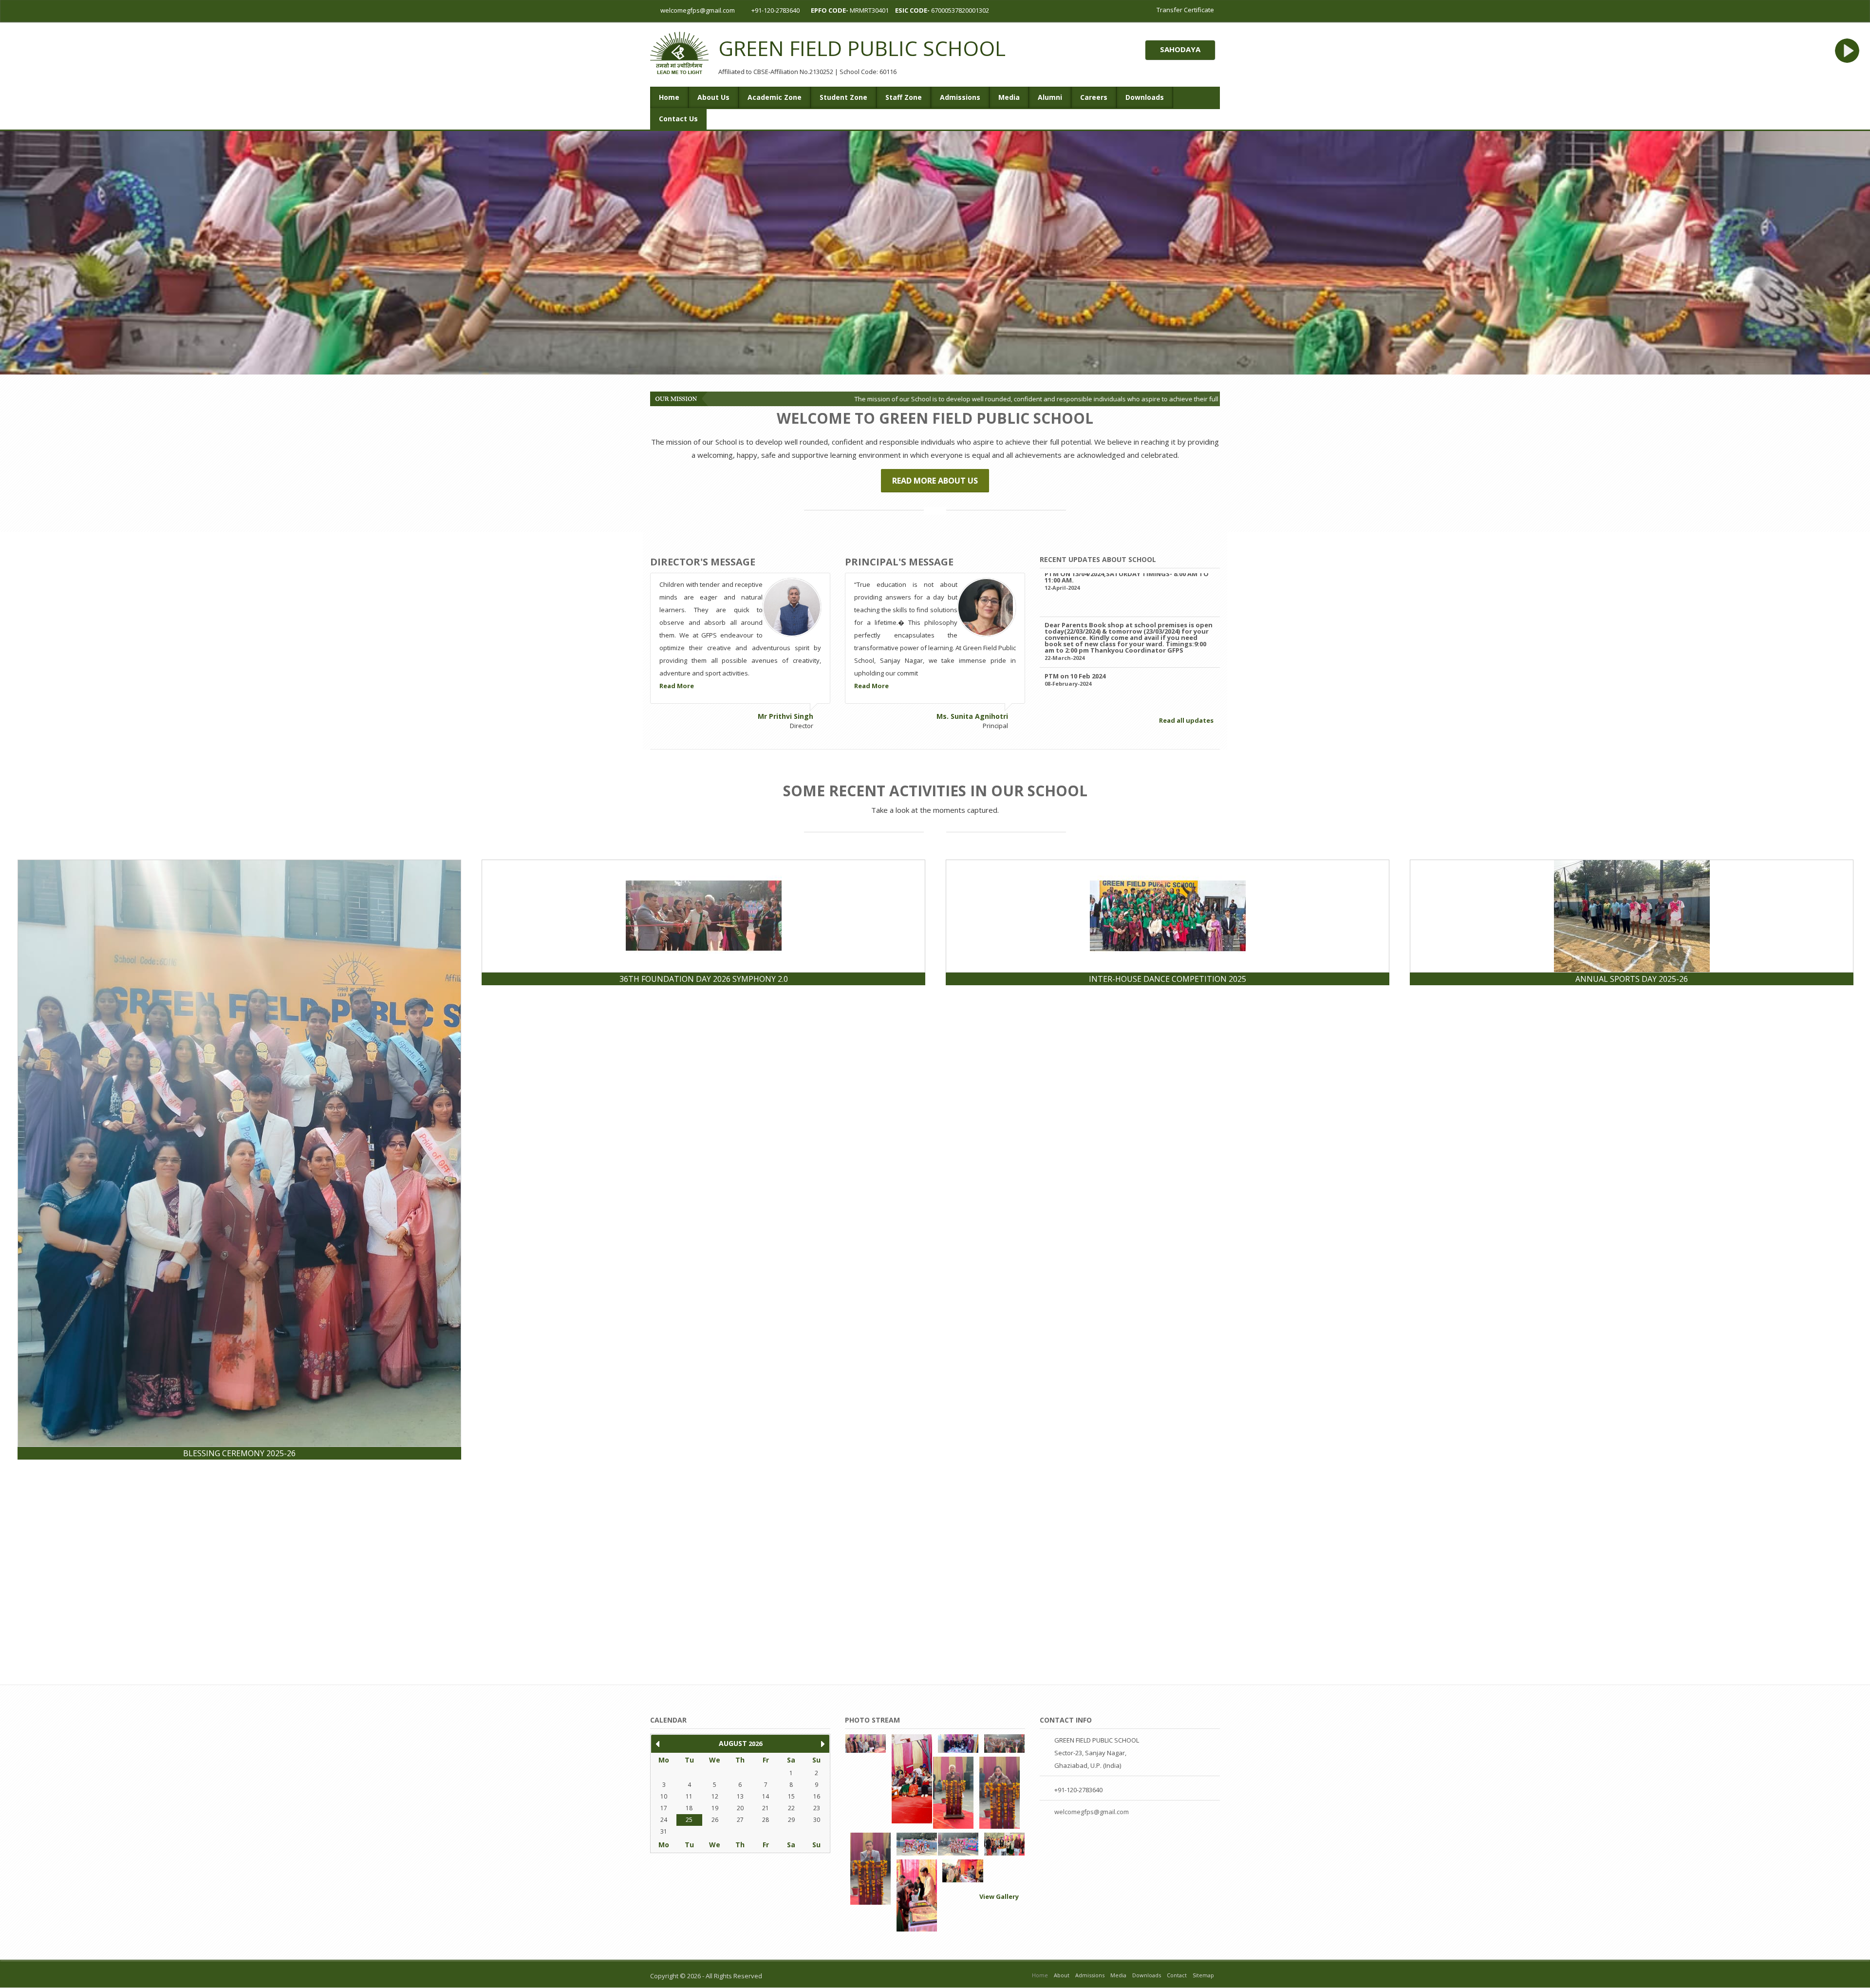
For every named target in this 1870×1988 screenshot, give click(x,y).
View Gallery (1000, 1897)
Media (1009, 97)
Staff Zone (904, 97)
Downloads (1145, 97)
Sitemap (1203, 1975)
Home (669, 97)
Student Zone (843, 97)
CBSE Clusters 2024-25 (1080, 683)
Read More (677, 686)
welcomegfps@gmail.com (697, 10)
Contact (1177, 1975)
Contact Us (678, 119)
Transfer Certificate (1185, 10)
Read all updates (1187, 721)
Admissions (960, 97)
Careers (1094, 97)
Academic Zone (775, 97)
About (1062, 1975)
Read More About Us (935, 481)
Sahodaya (1180, 49)
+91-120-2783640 (776, 10)
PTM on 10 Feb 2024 (1075, 582)
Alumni (1050, 97)
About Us (713, 97)
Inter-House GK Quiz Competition (1100, 633)
